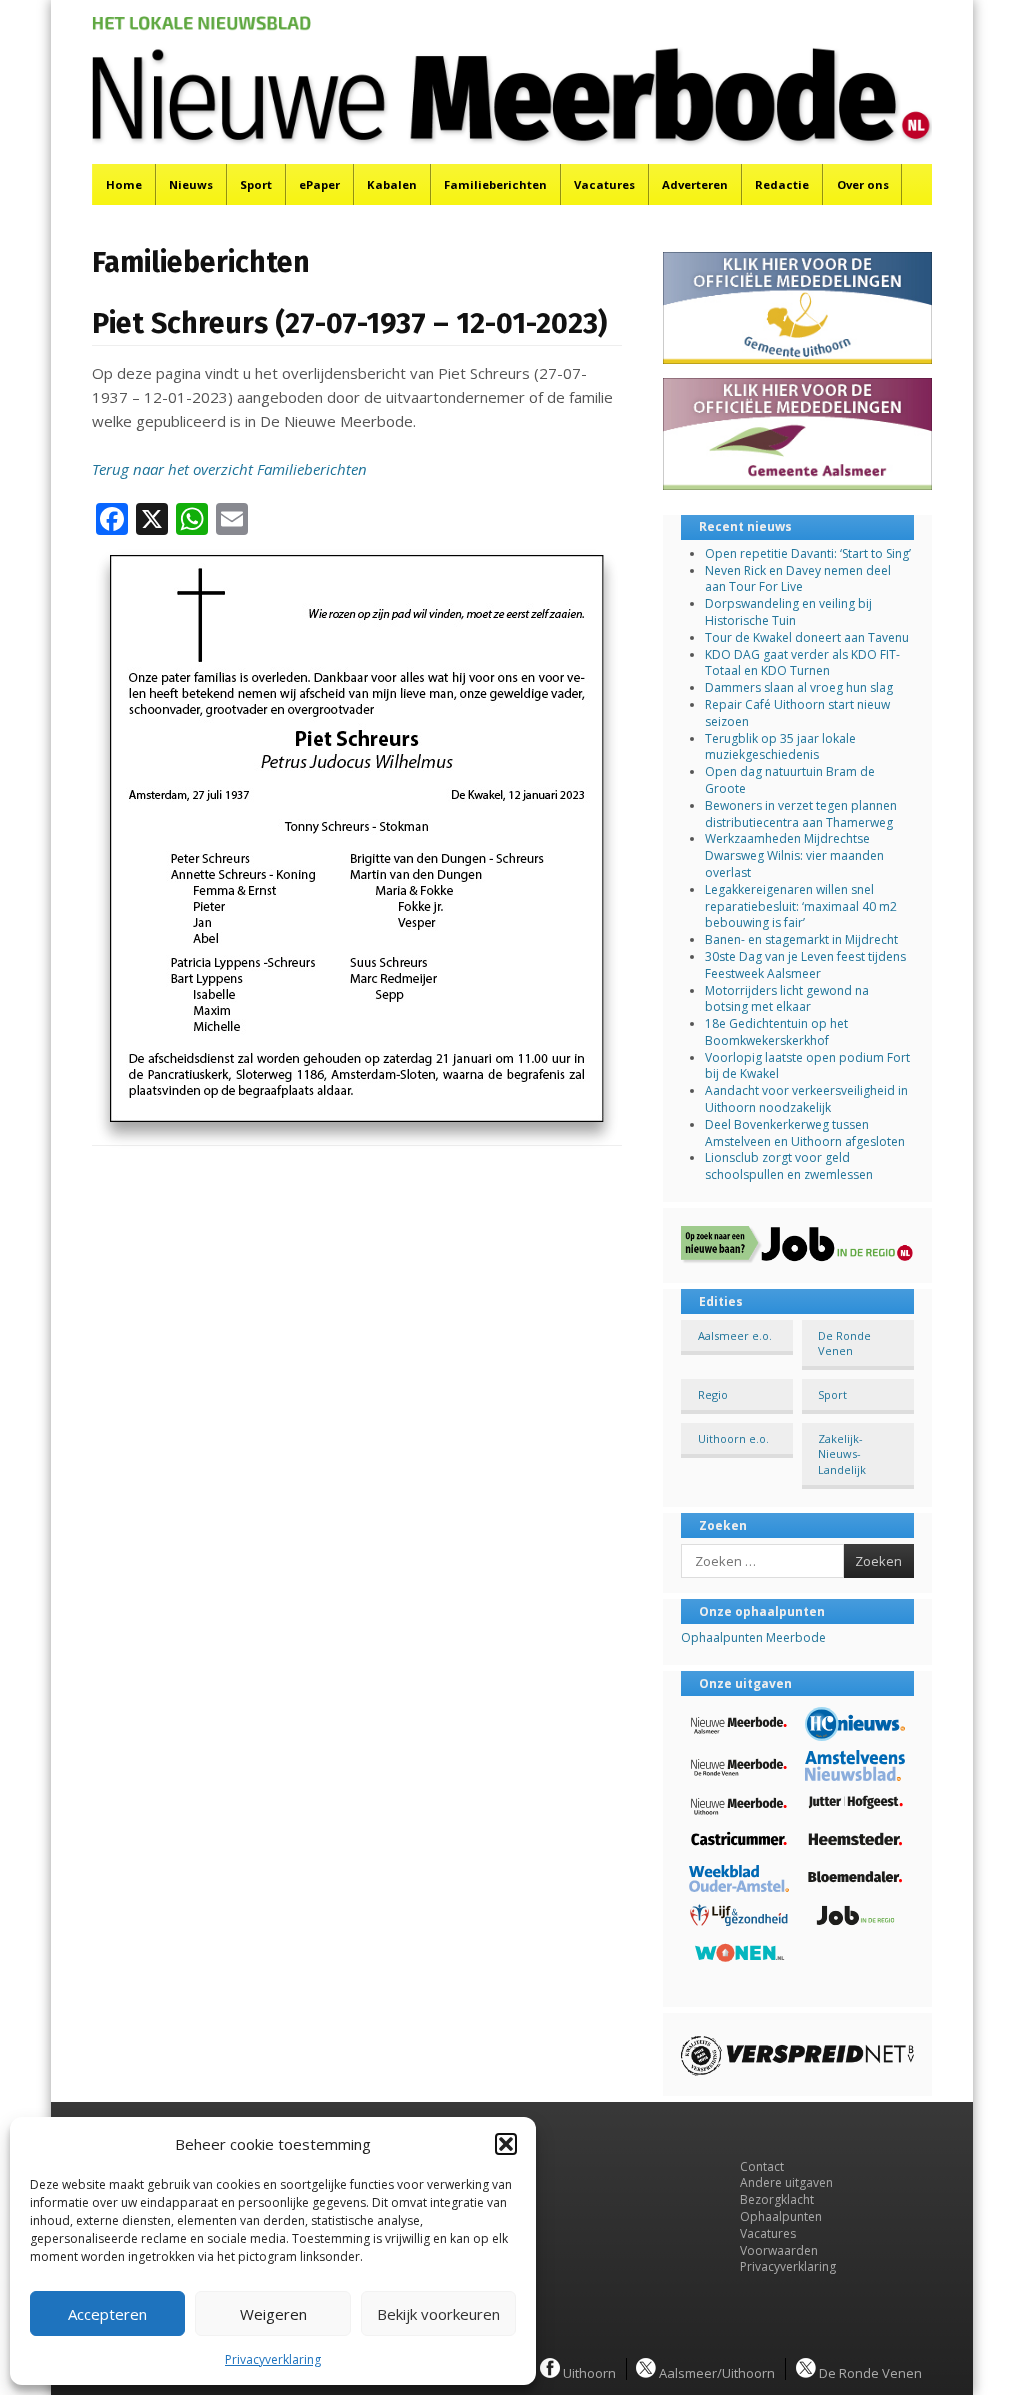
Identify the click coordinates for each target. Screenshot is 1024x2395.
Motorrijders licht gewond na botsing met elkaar (787, 999)
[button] (506, 2144)
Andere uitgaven (786, 2182)
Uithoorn (588, 2372)
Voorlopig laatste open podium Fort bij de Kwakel (807, 1066)
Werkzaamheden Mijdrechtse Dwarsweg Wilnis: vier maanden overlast (794, 855)
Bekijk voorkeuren (438, 2314)
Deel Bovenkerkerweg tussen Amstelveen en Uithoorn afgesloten (805, 1133)
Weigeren (273, 2314)
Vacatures (604, 184)
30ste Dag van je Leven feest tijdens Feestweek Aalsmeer (805, 965)
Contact (762, 2166)
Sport (256, 184)
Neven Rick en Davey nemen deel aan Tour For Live (798, 579)
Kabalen (392, 184)
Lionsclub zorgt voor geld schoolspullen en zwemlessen (789, 1166)
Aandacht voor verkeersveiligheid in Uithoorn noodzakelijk (806, 1099)
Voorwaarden (779, 2250)
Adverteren (695, 184)
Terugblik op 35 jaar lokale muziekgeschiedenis (780, 747)
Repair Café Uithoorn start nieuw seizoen (797, 713)
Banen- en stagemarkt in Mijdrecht (801, 939)
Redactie (782, 184)
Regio (713, 1394)
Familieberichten (495, 184)
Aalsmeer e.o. (735, 1335)
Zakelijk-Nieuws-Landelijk (842, 1454)
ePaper (319, 184)
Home (124, 184)
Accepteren (107, 2314)
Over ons (863, 184)
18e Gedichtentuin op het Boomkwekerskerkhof (776, 1032)
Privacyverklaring (273, 2359)
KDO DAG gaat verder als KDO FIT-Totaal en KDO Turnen (802, 663)
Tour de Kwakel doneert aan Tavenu (807, 637)
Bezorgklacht (777, 2199)
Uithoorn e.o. (733, 1438)
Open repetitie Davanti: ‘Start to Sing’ (808, 553)
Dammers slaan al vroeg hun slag (799, 687)
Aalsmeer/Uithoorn (715, 2372)
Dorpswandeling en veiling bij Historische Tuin (788, 612)
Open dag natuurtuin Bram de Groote (790, 780)
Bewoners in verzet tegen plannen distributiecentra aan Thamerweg (801, 814)
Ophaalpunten (781, 2216)
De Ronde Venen (844, 1343)
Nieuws (191, 184)
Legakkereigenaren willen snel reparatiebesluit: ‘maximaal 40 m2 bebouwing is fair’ (801, 906)
